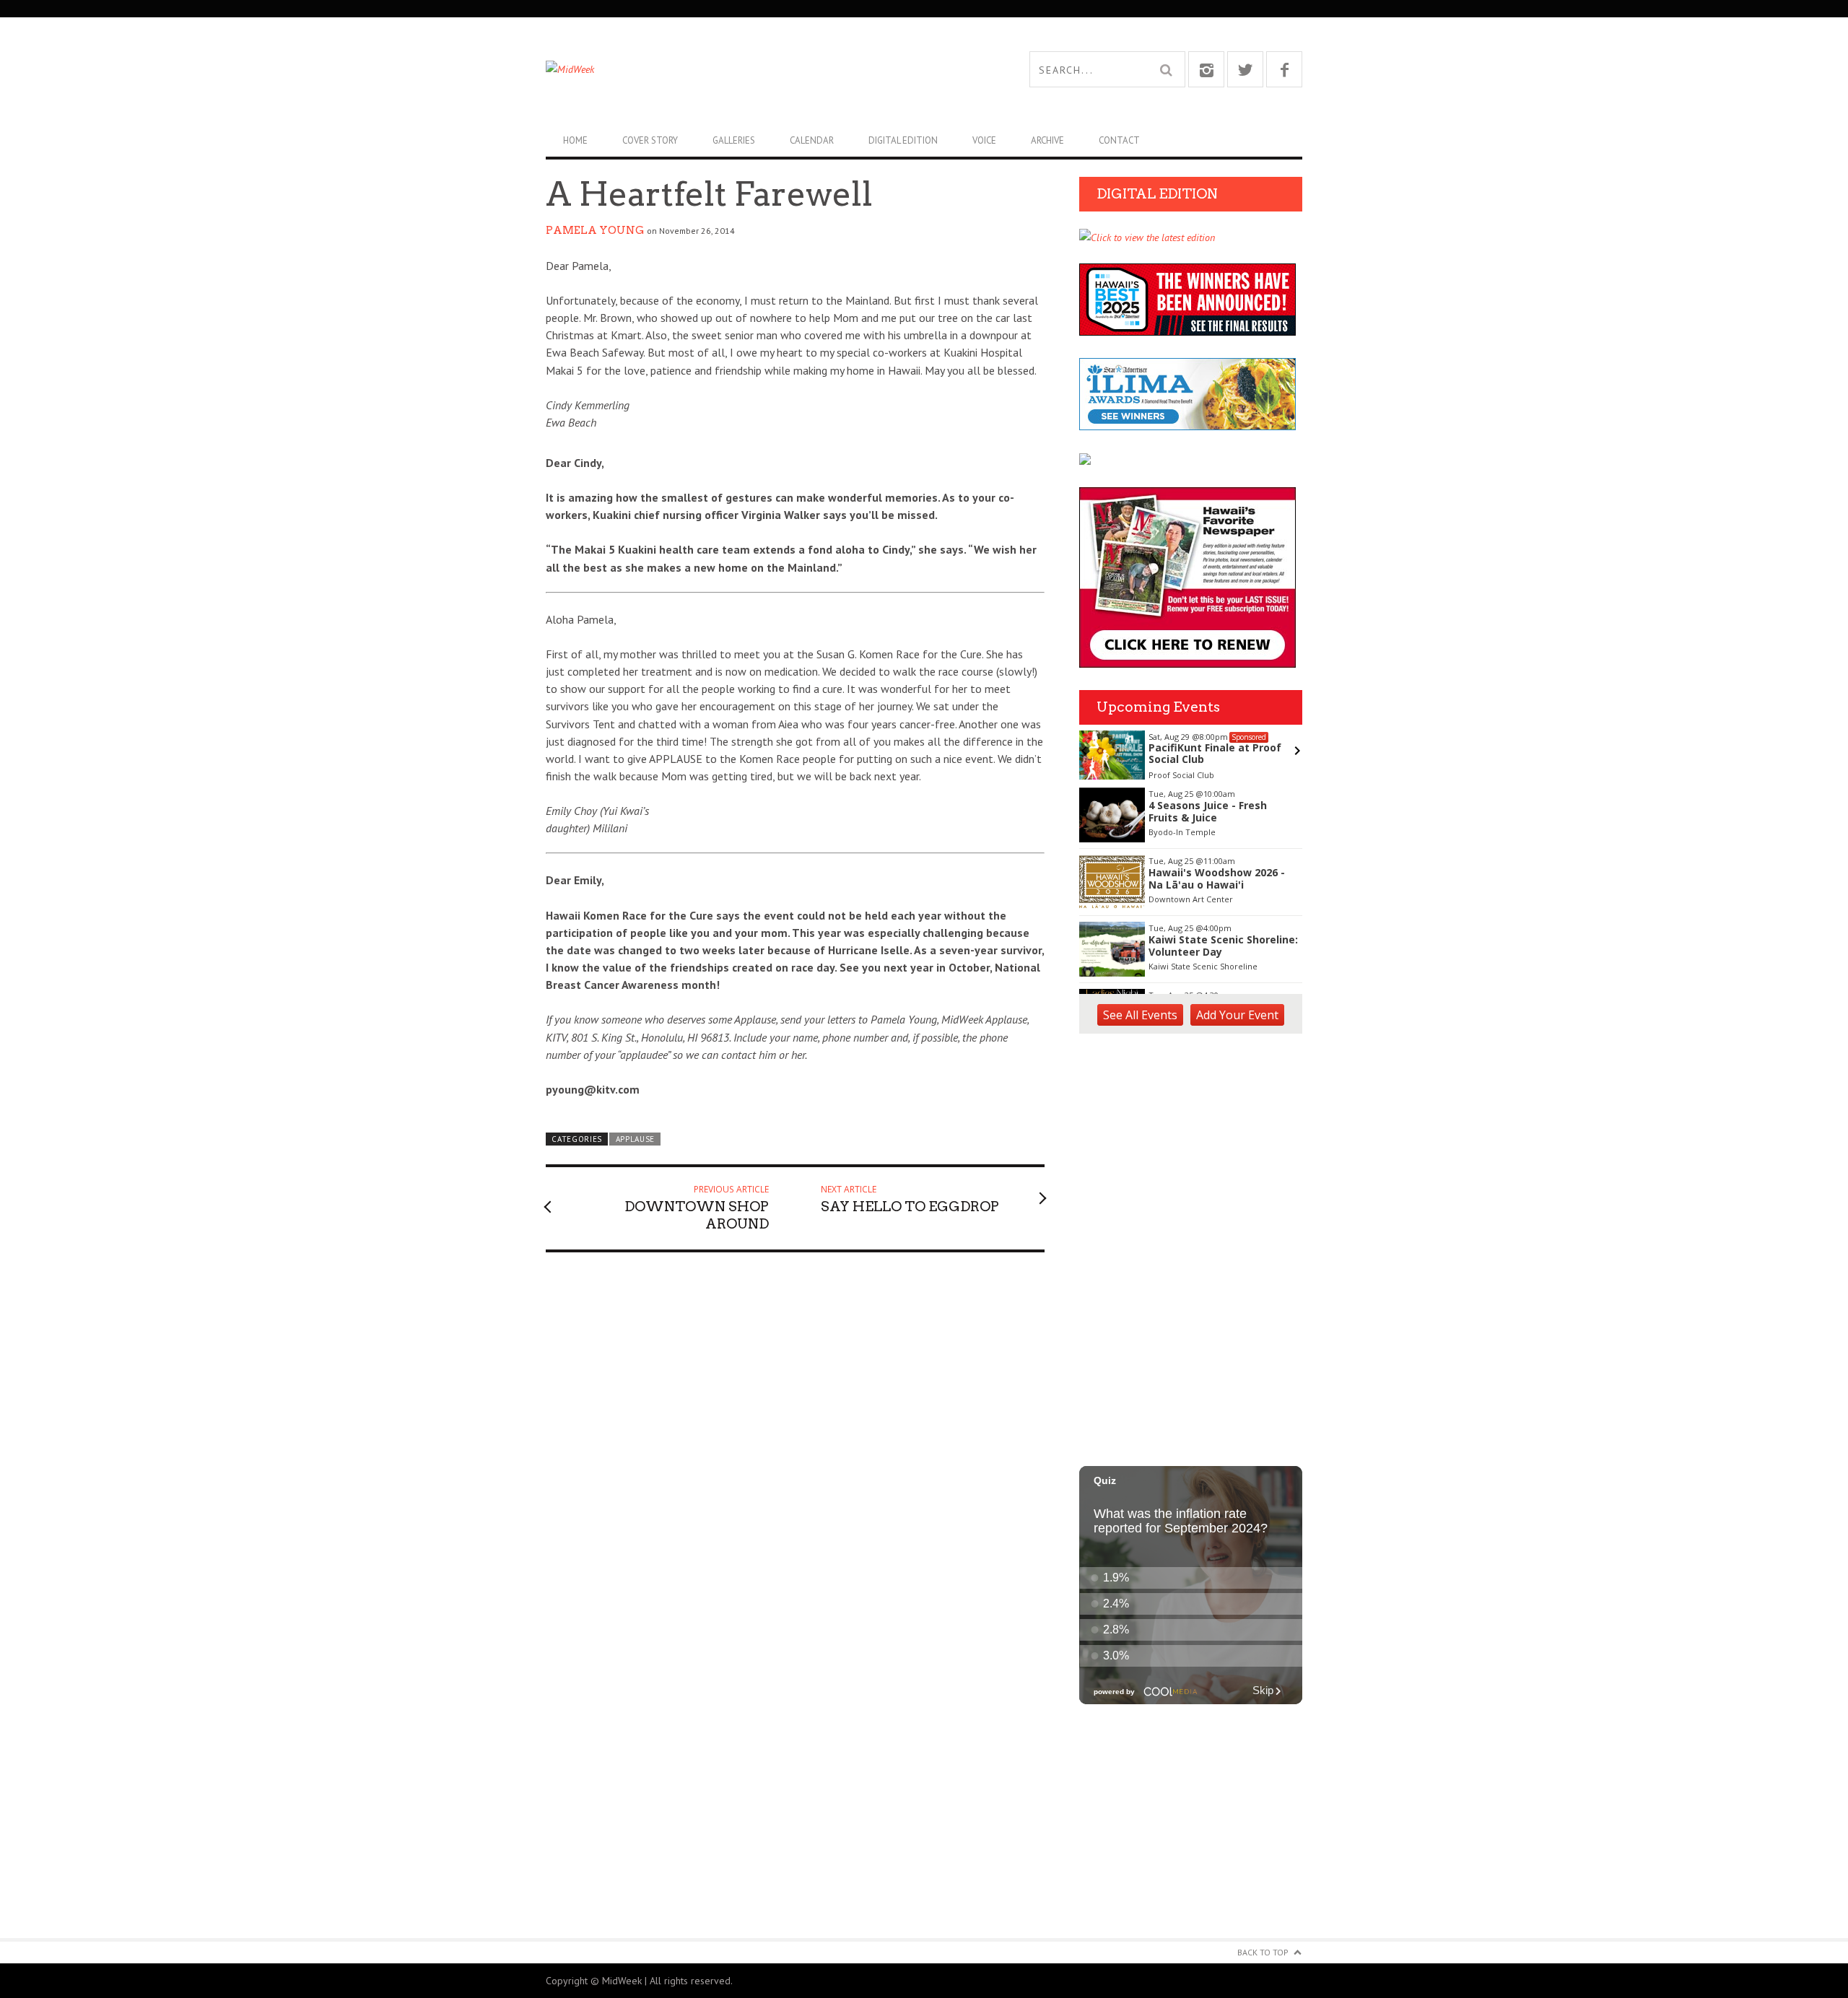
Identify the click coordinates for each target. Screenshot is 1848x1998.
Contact (1119, 140)
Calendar (812, 140)
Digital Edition (903, 140)
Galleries (734, 140)
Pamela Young (595, 230)
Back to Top (1263, 1952)
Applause (636, 1139)
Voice (984, 140)
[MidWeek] (735, 69)
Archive (1047, 140)
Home (575, 140)
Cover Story (650, 140)
